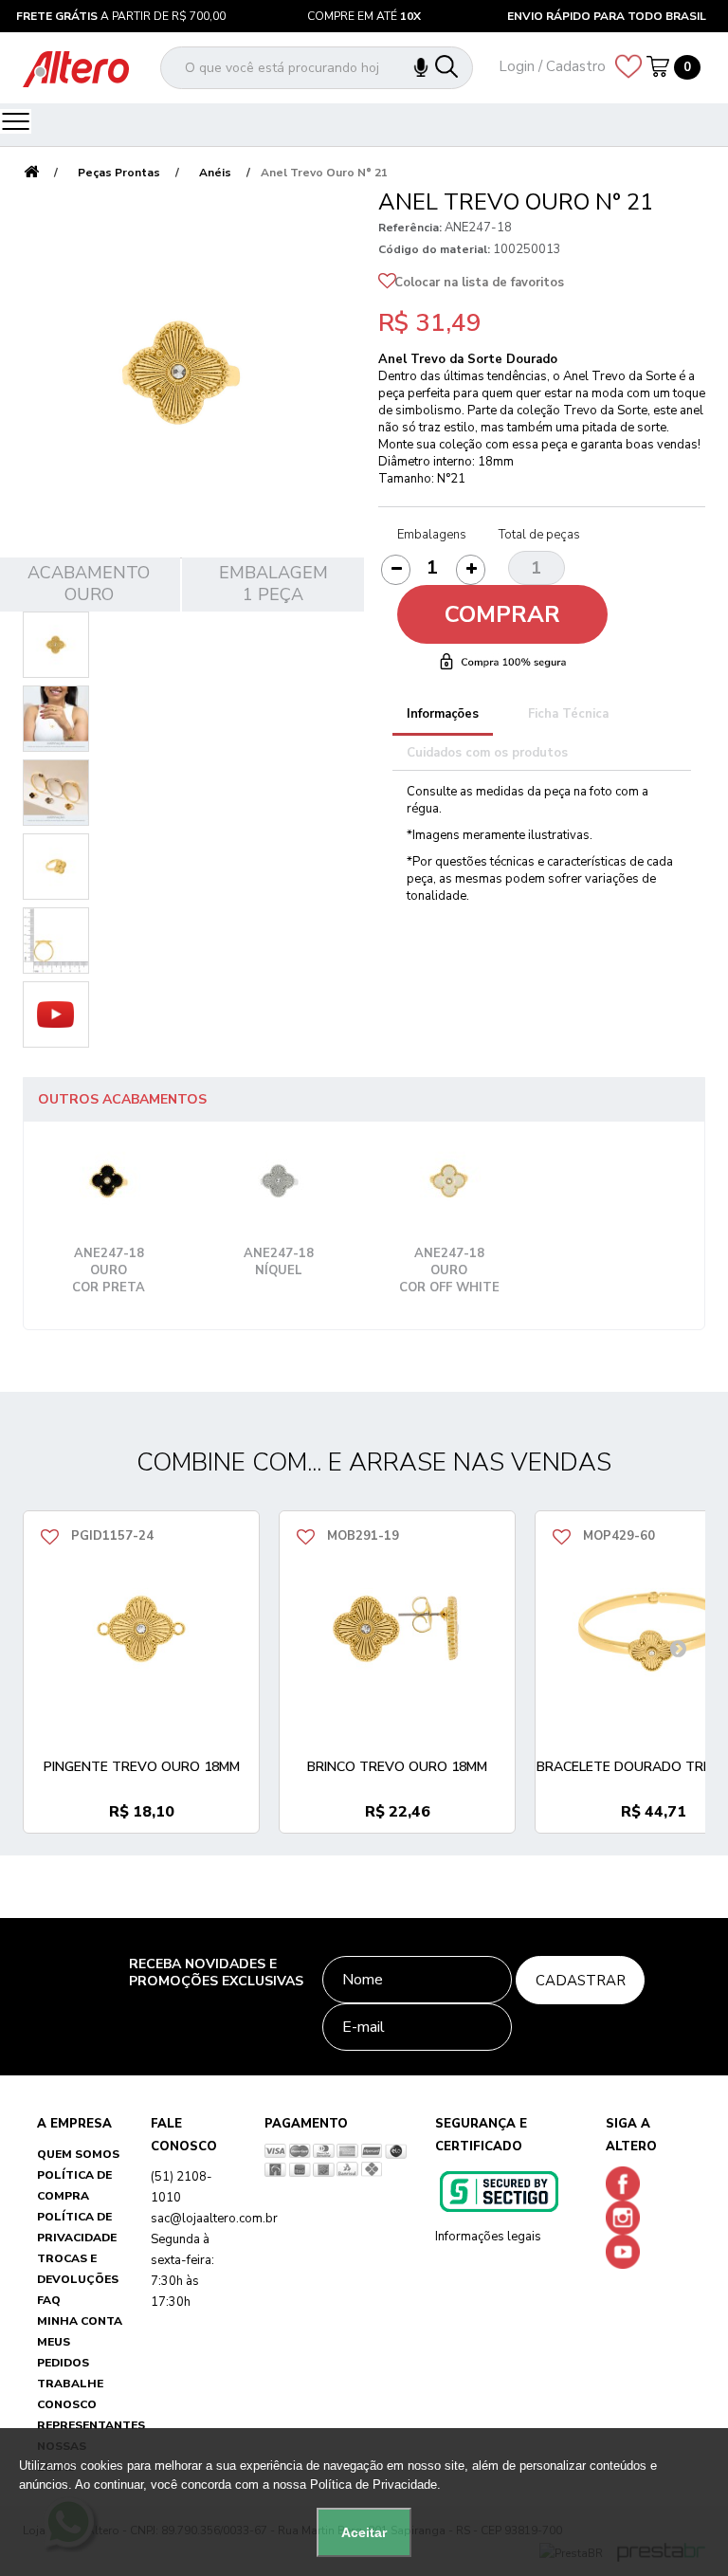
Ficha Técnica (568, 714)
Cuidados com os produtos (487, 753)
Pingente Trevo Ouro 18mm (142, 1767)
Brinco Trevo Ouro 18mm (397, 1767)
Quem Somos (78, 2154)
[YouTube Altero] (627, 2251)
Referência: (410, 228)
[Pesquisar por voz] (430, 68)
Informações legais (488, 2237)
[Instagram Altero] (627, 2217)
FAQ (49, 2300)
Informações (443, 714)
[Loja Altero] (76, 68)
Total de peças (539, 535)
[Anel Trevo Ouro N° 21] (56, 645)
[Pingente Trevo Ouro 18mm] (141, 1629)
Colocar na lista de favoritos (479, 283)
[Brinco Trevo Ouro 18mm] (397, 1629)
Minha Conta (80, 2321)
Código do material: (434, 249)
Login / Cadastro (552, 66)
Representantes (91, 2425)
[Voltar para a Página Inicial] (31, 173)
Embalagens (432, 535)
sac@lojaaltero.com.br (214, 2219)
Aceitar (364, 2532)
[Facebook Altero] (627, 2183)
